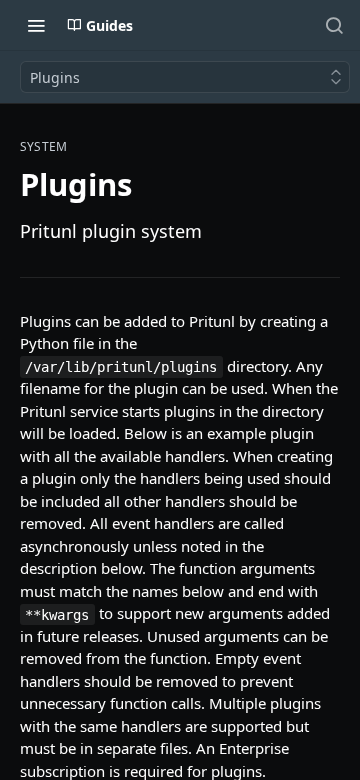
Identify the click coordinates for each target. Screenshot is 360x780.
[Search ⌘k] (334, 25)
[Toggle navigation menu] (36, 25)
